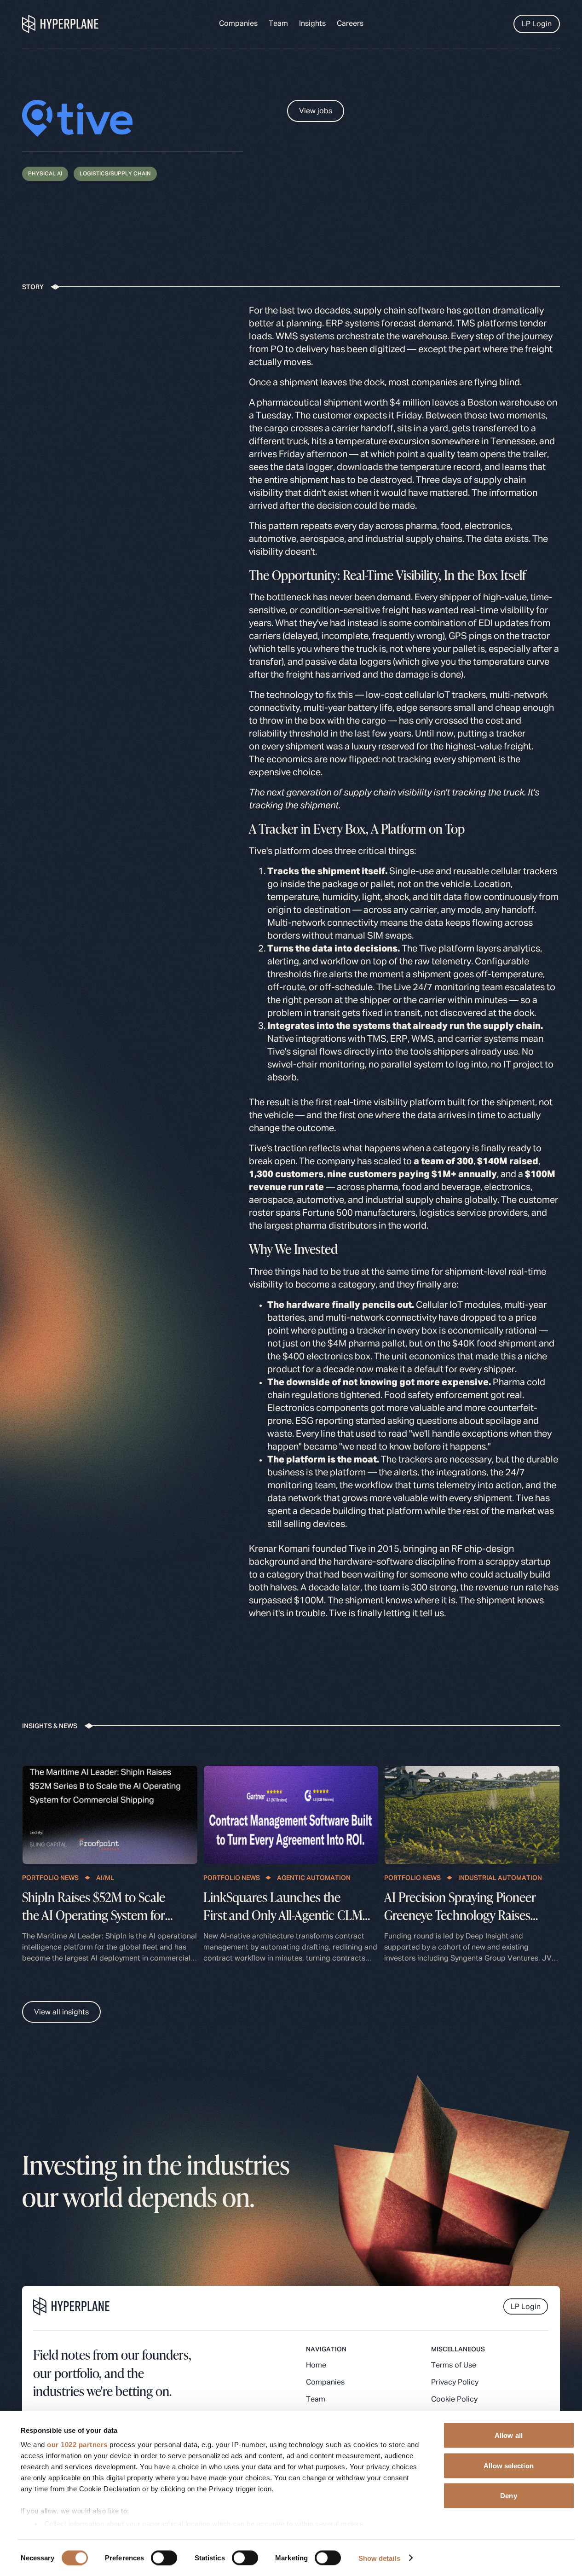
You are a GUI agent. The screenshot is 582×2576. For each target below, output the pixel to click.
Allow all (509, 2435)
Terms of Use (454, 2366)
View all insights (61, 2013)
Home (316, 2366)
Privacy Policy (455, 2383)
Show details (379, 2558)
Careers (350, 24)
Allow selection (509, 2465)
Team (278, 24)
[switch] (164, 2558)
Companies (238, 24)
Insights (312, 24)
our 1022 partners (77, 2445)
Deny (508, 2496)
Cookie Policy (454, 2400)
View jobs (316, 111)
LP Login (537, 24)
